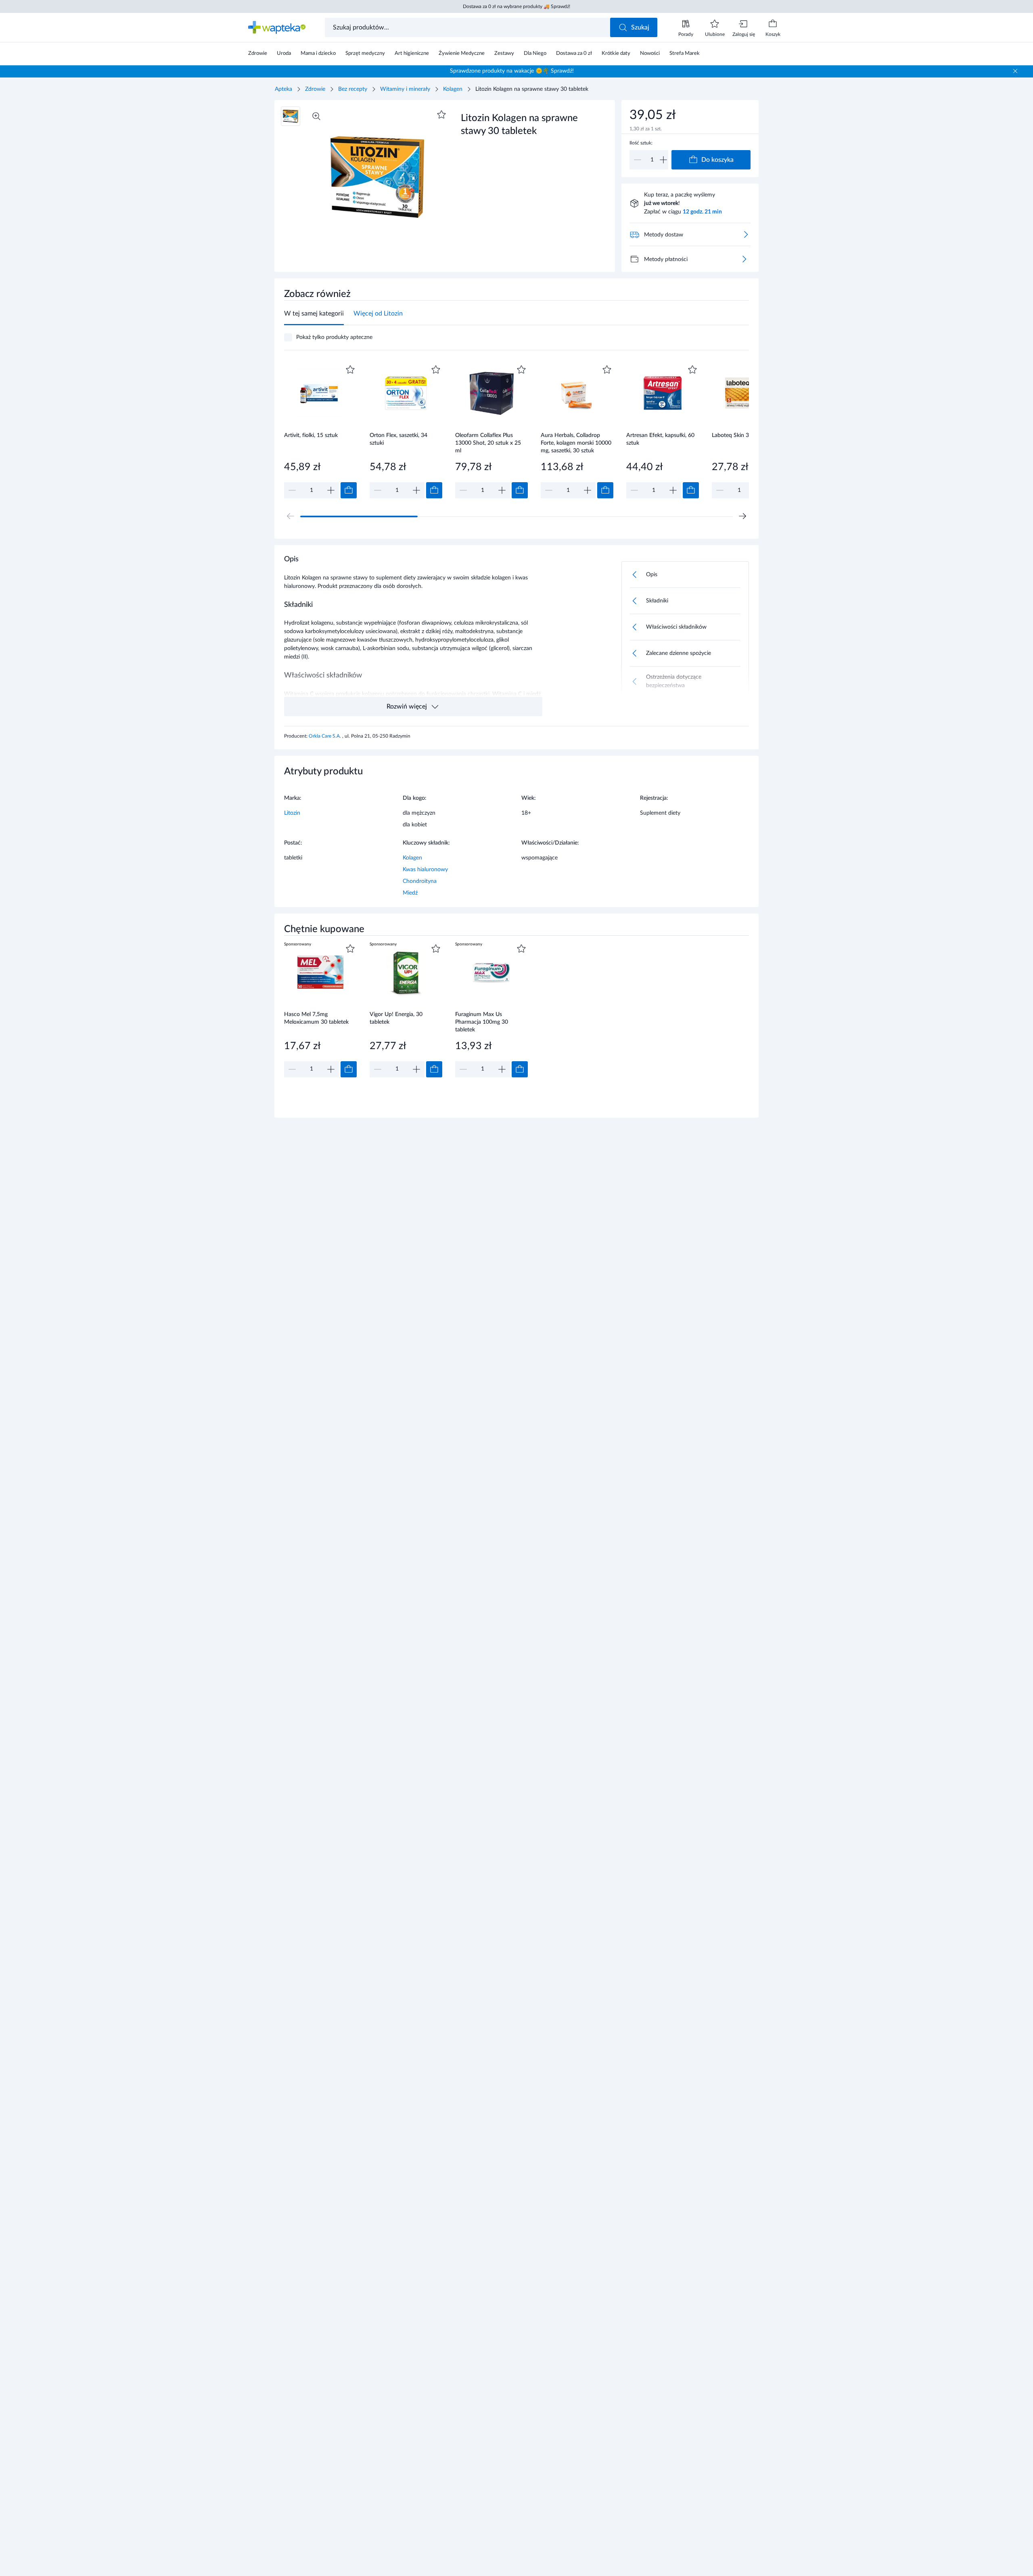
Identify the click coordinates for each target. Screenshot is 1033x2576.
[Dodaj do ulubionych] (441, 115)
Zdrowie (315, 89)
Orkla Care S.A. (325, 736)
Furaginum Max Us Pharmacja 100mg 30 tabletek (482, 1022)
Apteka (283, 89)
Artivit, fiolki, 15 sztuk (311, 435)
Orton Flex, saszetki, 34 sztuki (398, 439)
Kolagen (453, 89)
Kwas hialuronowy (425, 870)
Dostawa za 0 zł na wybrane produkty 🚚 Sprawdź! (516, 6)
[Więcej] (744, 259)
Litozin (292, 813)
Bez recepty (353, 89)
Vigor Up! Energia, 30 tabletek (396, 1018)
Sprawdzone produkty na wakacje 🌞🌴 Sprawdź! (512, 71)
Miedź (410, 893)
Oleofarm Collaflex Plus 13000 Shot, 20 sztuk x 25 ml (488, 443)
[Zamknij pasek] (1015, 71)
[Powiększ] (316, 116)
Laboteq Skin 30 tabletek (743, 435)
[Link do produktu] (320, 431)
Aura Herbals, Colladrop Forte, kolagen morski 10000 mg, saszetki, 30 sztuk (576, 443)
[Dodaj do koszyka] (349, 490)
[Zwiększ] (663, 160)
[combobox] (468, 27)
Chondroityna (420, 881)
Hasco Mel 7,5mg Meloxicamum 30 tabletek (316, 1018)
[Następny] (742, 516)
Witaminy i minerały (405, 89)
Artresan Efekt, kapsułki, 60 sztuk (660, 439)
